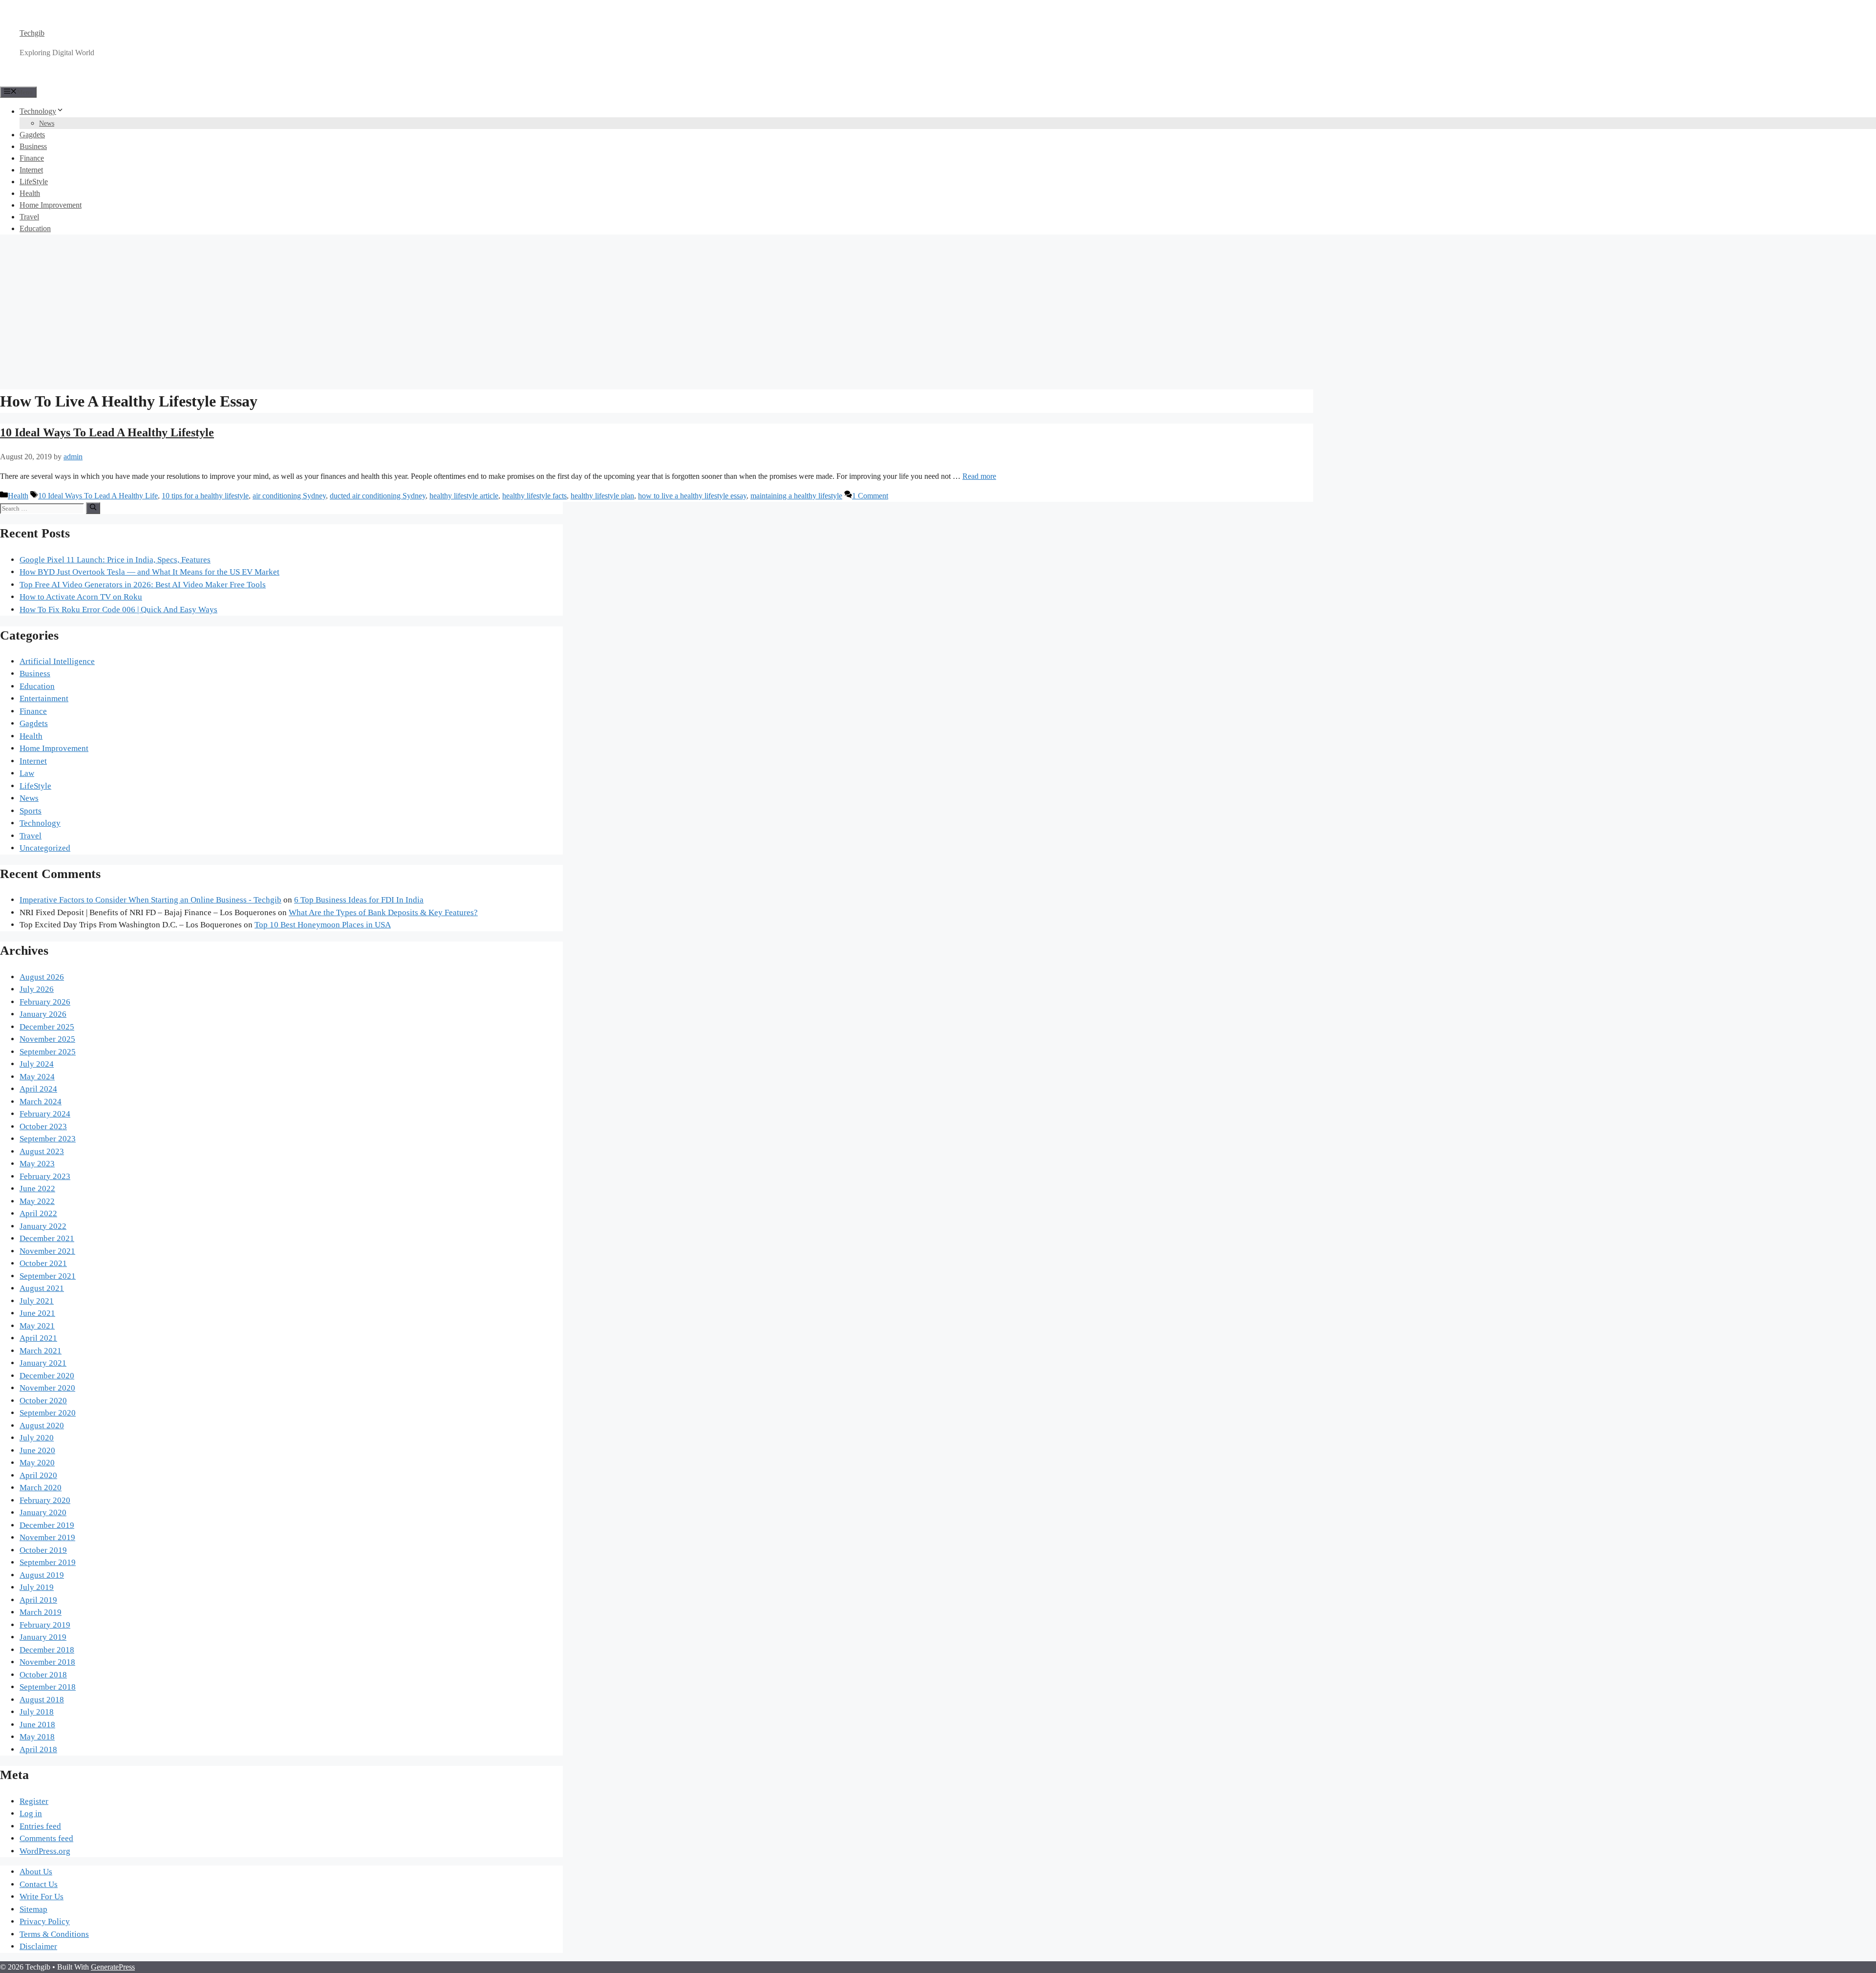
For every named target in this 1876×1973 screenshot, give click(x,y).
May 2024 (37, 1077)
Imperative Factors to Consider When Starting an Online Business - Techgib (150, 900)
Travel (29, 217)
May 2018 (37, 1737)
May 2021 (37, 1326)
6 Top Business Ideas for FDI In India (359, 900)
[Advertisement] (938, 311)
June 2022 (37, 1189)
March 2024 (41, 1102)
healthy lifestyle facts (534, 496)
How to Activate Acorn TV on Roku (81, 597)
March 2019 (41, 1612)
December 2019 (47, 1525)
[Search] (93, 508)
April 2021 (38, 1338)
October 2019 (43, 1550)
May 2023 (37, 1164)
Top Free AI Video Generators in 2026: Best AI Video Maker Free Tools (143, 585)
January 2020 (43, 1512)
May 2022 (37, 1201)
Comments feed (46, 1838)
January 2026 (43, 1014)
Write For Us (42, 1897)
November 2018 (47, 1662)
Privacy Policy (45, 1921)
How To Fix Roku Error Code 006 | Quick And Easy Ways (118, 610)
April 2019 (38, 1600)
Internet (31, 170)
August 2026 (42, 977)
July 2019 (37, 1587)
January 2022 (43, 1226)
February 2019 (45, 1625)
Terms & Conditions (54, 1934)
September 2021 (48, 1276)
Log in (31, 1813)
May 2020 (37, 1463)
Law (27, 773)
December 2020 (47, 1376)
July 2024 (37, 1064)
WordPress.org (45, 1851)
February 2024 (45, 1114)
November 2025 (47, 1039)
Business (33, 146)
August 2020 (42, 1426)
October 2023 (43, 1126)
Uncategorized (45, 848)
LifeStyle (34, 182)
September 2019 (48, 1562)
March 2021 (41, 1351)
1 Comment (870, 496)
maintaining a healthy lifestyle (796, 496)
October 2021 (43, 1263)
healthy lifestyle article (464, 496)
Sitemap (33, 1909)
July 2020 (37, 1438)
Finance (32, 158)
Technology (38, 111)
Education (35, 228)
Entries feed (40, 1826)
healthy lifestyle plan (602, 496)
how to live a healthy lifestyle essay (692, 496)
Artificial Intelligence (57, 661)
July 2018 (37, 1712)
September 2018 (48, 1687)
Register (34, 1801)
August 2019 (42, 1575)
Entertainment (44, 698)
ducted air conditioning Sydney (378, 496)
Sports (31, 811)
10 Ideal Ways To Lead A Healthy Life (98, 496)
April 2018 (38, 1749)
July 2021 (37, 1301)
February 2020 (45, 1500)
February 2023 (45, 1176)
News (47, 123)
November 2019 (47, 1537)
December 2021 (47, 1238)
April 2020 (38, 1475)
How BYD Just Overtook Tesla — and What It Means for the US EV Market (149, 572)
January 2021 (43, 1363)
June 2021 (37, 1313)
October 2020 (43, 1401)
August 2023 (42, 1151)
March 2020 (41, 1488)
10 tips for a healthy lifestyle (205, 496)
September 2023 (48, 1139)
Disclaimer (38, 1946)
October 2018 (43, 1675)
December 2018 (47, 1650)
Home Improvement (51, 205)
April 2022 (38, 1213)
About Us (36, 1872)
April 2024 (38, 1089)
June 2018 (37, 1725)
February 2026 (45, 1002)
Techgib (32, 33)
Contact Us (39, 1884)
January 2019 (43, 1637)
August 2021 (42, 1288)
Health (30, 193)
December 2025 (47, 1027)
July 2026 (37, 989)
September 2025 (48, 1052)
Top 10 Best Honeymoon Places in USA (323, 925)
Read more (979, 476)
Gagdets (32, 135)
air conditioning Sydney (289, 496)
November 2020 (47, 1388)
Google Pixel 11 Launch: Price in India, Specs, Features (115, 560)
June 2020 (37, 1450)
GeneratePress (113, 1967)
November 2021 (47, 1251)
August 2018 (42, 1700)
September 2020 (48, 1413)
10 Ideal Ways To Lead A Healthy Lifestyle (107, 432)
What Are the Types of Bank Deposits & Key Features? (383, 912)
